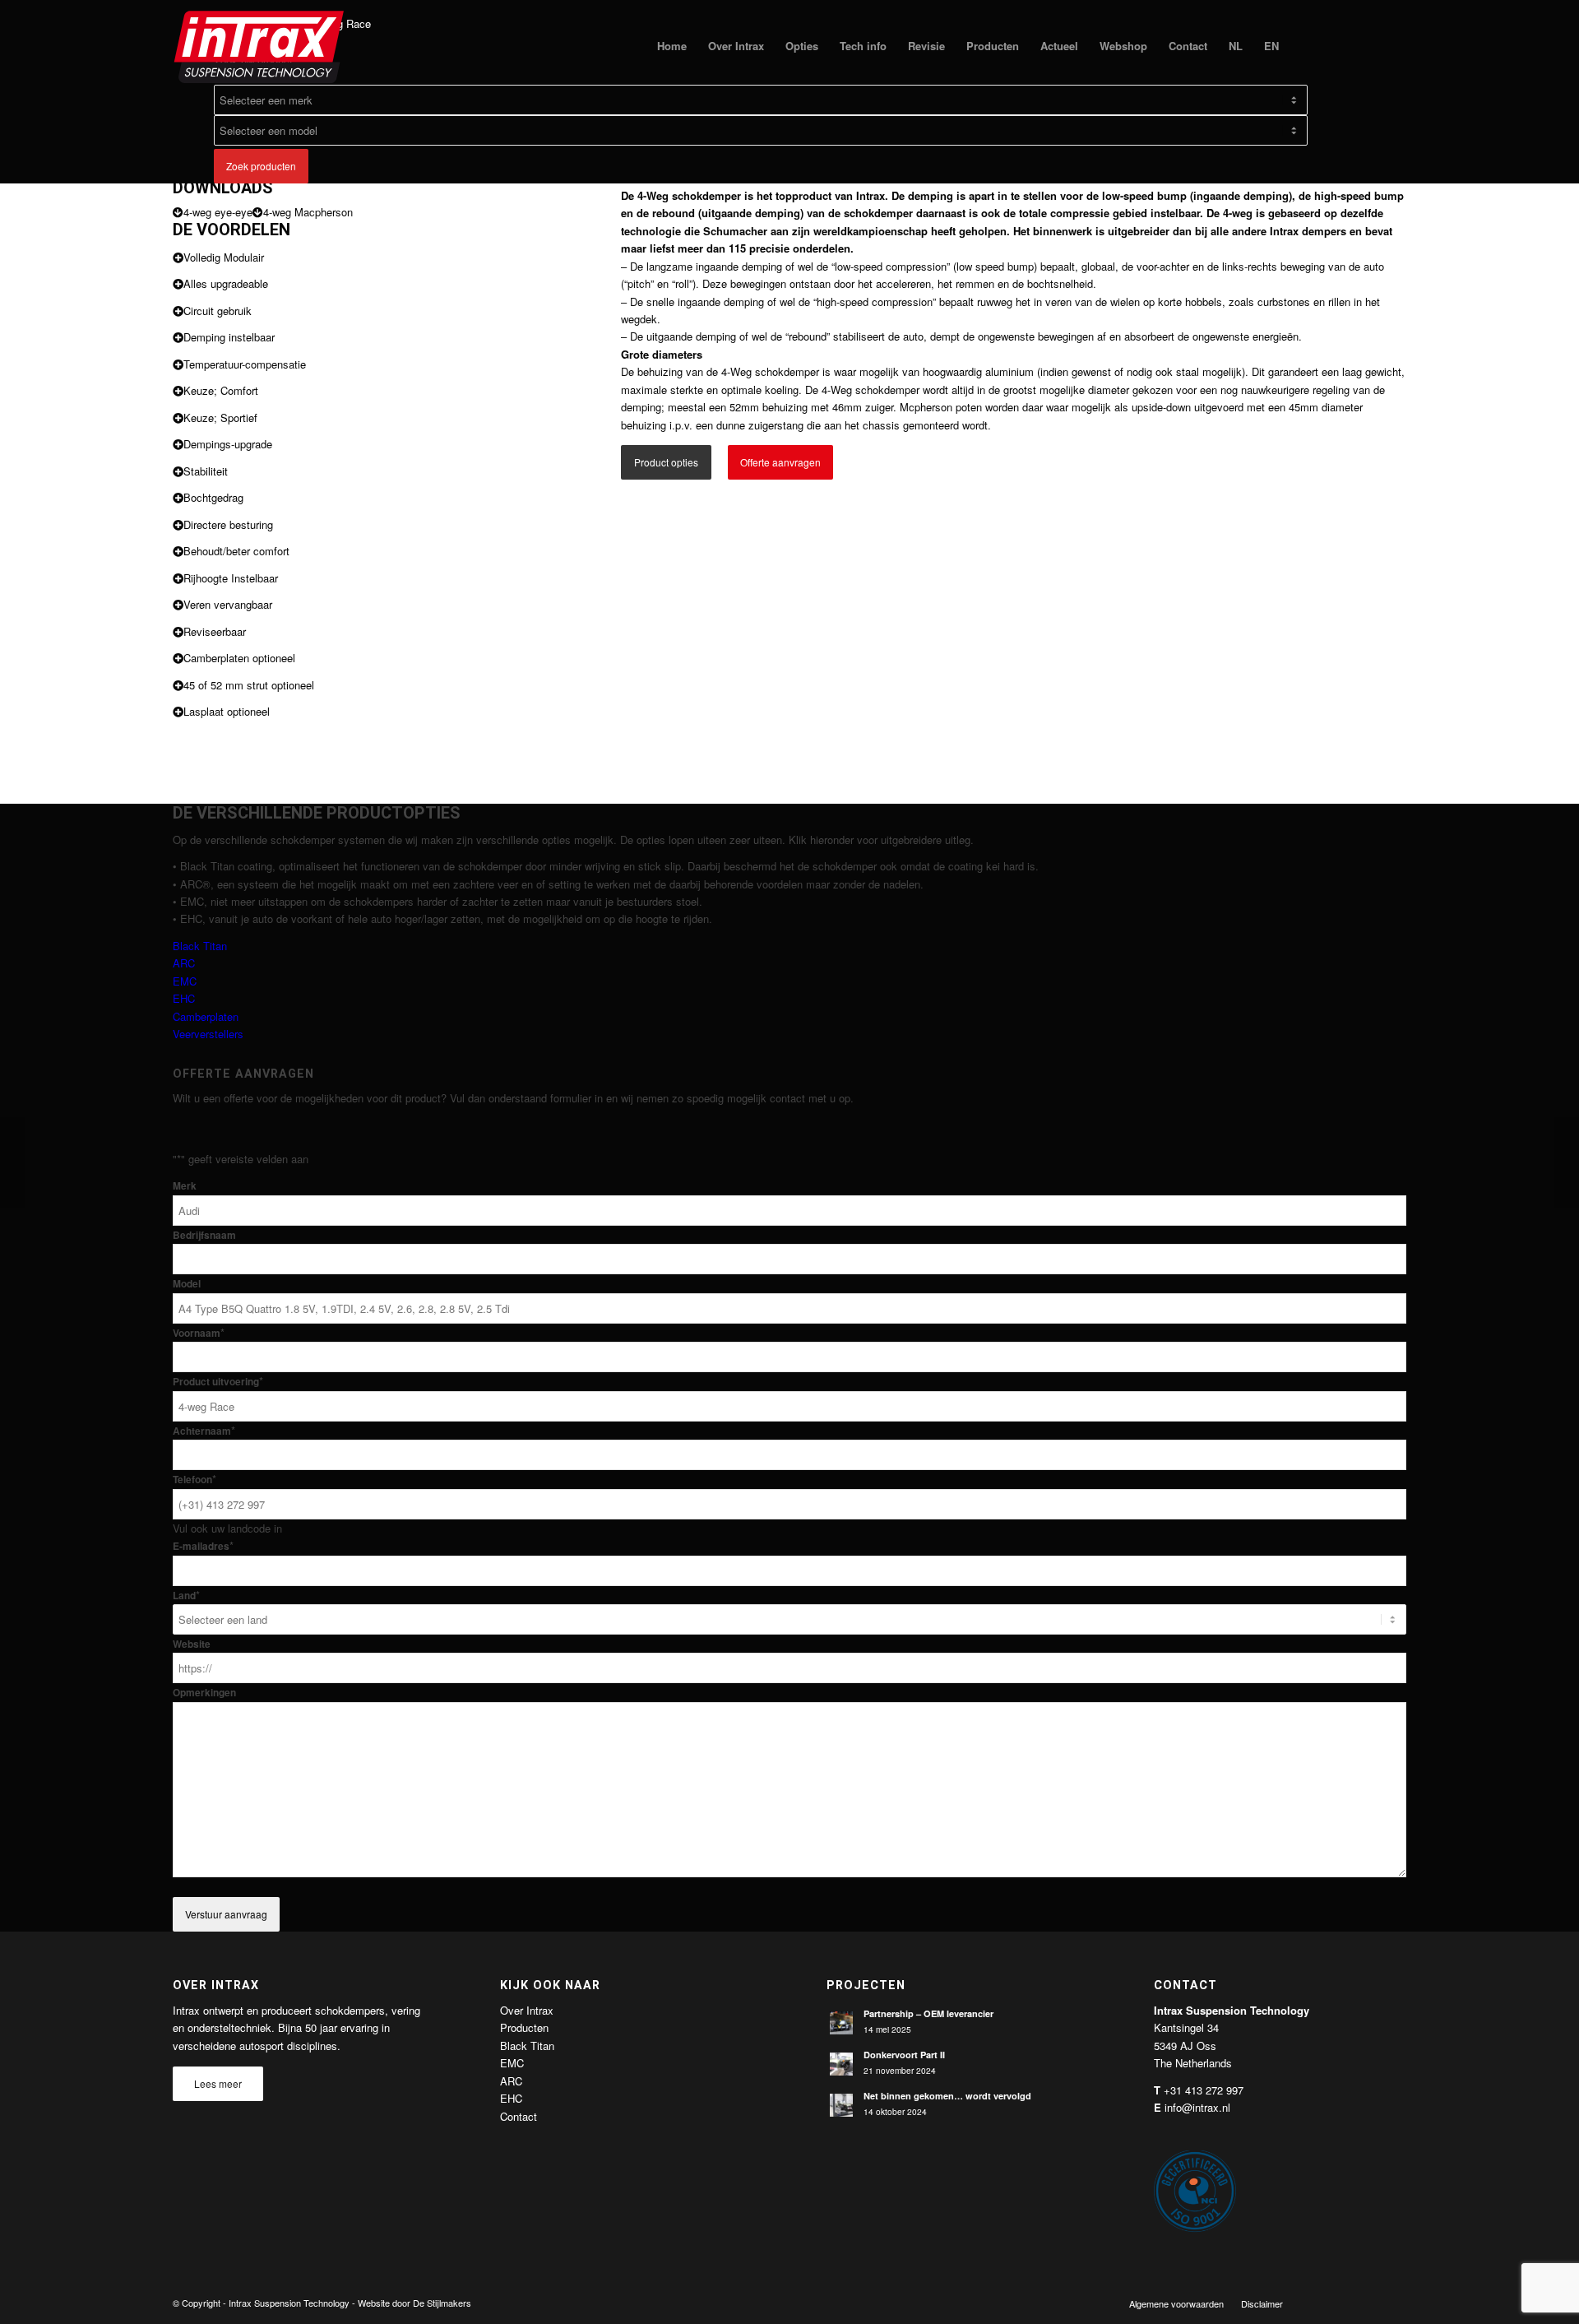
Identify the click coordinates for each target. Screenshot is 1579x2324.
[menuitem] (672, 46)
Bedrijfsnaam (204, 1235)
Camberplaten (206, 1016)
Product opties (666, 462)
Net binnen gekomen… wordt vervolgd (947, 2096)
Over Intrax (527, 2010)
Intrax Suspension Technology (289, 2303)
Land (186, 1596)
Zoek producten (261, 166)
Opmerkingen (204, 1693)
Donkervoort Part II (904, 2055)
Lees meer (218, 2083)
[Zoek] (1306, 46)
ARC (184, 963)
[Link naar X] (1345, 2303)
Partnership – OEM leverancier (928, 2013)
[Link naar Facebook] (1320, 2303)
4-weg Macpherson (308, 212)
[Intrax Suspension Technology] (260, 46)
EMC (185, 981)
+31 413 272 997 (1204, 2090)
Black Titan (200, 946)
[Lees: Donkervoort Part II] (841, 2064)
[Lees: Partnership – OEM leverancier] (841, 2023)
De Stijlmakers (442, 2303)
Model (187, 1284)
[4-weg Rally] (13, 1162)
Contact (519, 2116)
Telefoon (194, 1480)
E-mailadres (203, 1546)
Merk (185, 1186)
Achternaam (204, 1431)
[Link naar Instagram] (1394, 2303)
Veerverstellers (208, 1034)
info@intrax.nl (1197, 2107)
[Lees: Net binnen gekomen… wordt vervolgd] (841, 2105)
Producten (524, 2027)
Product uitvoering (218, 1382)
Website (192, 1644)
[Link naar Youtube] (1369, 2303)
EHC (184, 998)
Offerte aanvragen (780, 462)
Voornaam (199, 1333)
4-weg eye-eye (218, 212)
